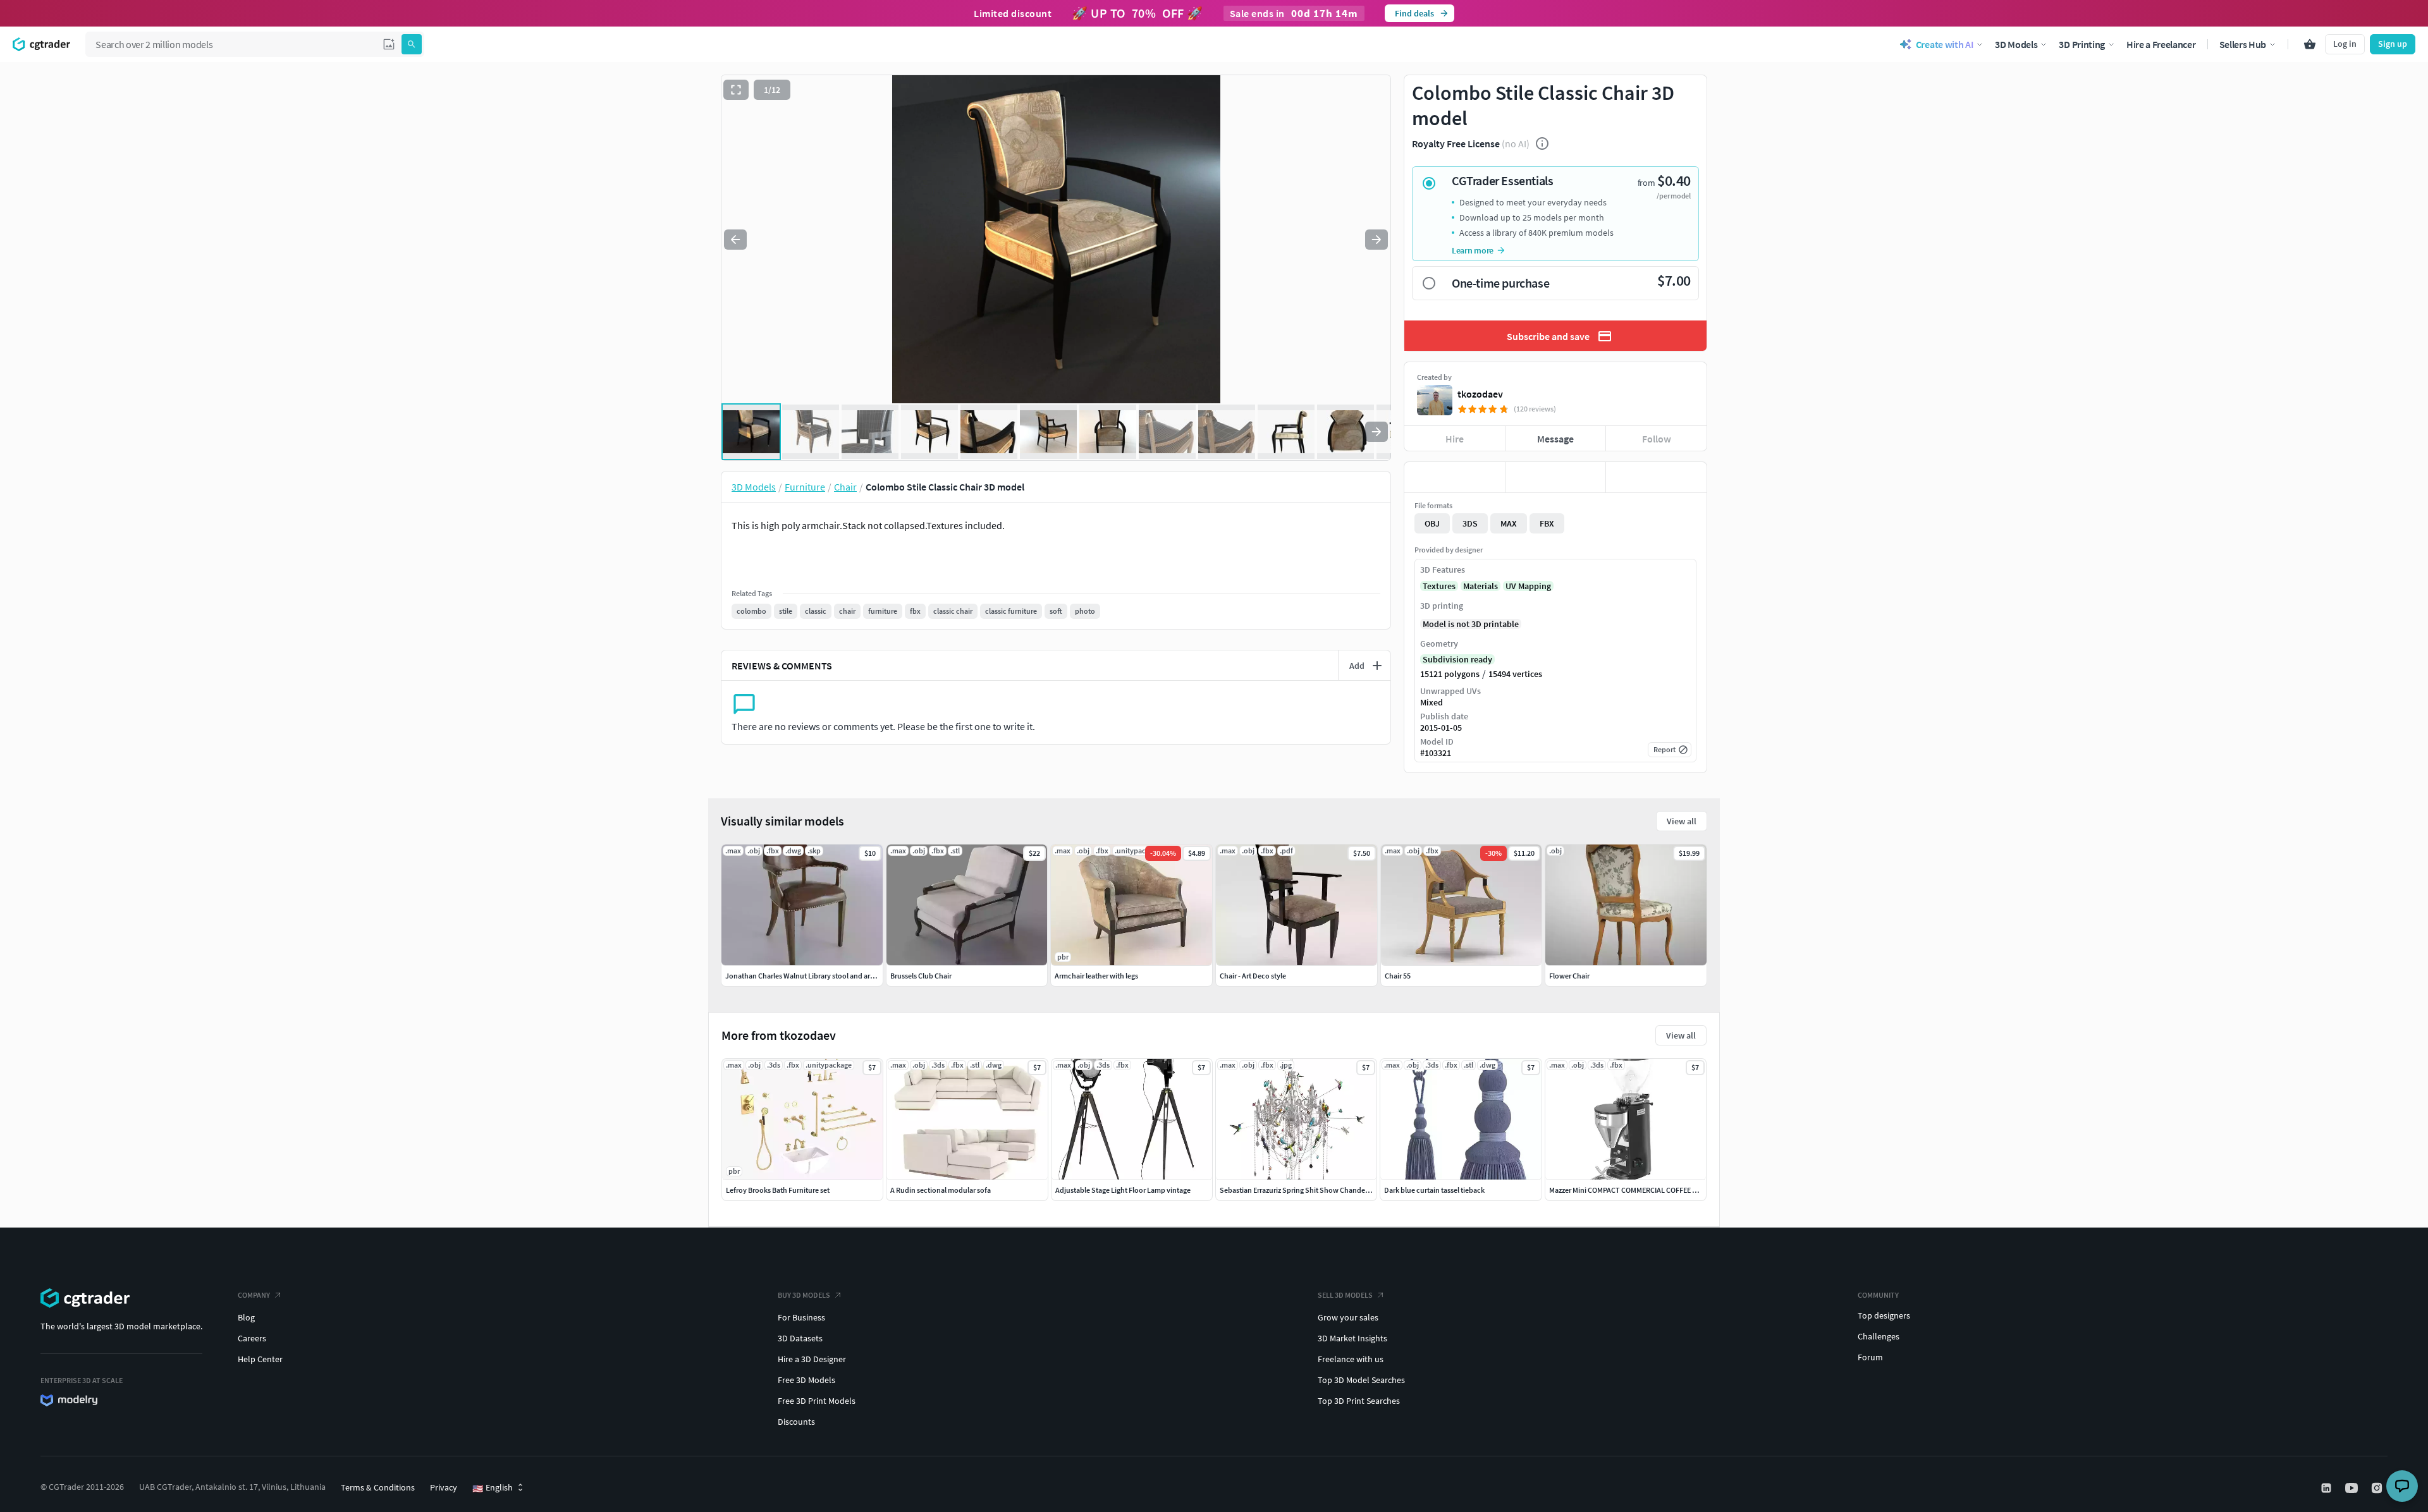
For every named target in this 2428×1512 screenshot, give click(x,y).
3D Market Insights (1352, 1338)
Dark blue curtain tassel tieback (1434, 1190)
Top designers (1884, 1315)
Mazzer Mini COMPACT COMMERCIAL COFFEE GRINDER (1635, 1190)
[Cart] (2310, 44)
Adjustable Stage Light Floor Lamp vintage (1123, 1190)
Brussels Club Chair (921, 976)
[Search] (412, 44)
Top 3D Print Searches (1359, 1401)
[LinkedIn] (2327, 1488)
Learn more (1473, 250)
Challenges (1879, 1336)
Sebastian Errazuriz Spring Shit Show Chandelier (1297, 1190)
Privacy (444, 1487)
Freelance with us (1351, 1359)
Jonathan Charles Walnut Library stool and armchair (809, 976)
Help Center (260, 1359)
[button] (389, 44)
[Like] (1455, 477)
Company (254, 1295)
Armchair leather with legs (1096, 976)
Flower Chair (1569, 976)
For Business (801, 1317)
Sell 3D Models (1345, 1295)
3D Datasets (800, 1338)
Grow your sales (1348, 1317)
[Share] (1656, 477)
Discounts (796, 1422)
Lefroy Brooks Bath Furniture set (778, 1190)
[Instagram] (2378, 1488)
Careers (252, 1338)
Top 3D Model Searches (1361, 1380)
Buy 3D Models (804, 1295)
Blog (246, 1317)
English (493, 1488)
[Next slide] (1376, 240)
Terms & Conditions (378, 1487)
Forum (1870, 1357)
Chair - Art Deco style (1253, 976)
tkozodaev (1480, 394)
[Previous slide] (735, 240)
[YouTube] (2353, 1488)
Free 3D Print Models (817, 1401)
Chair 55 (1398, 976)
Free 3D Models (806, 1380)
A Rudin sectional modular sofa (941, 1190)
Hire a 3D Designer (812, 1359)
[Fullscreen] (736, 90)
